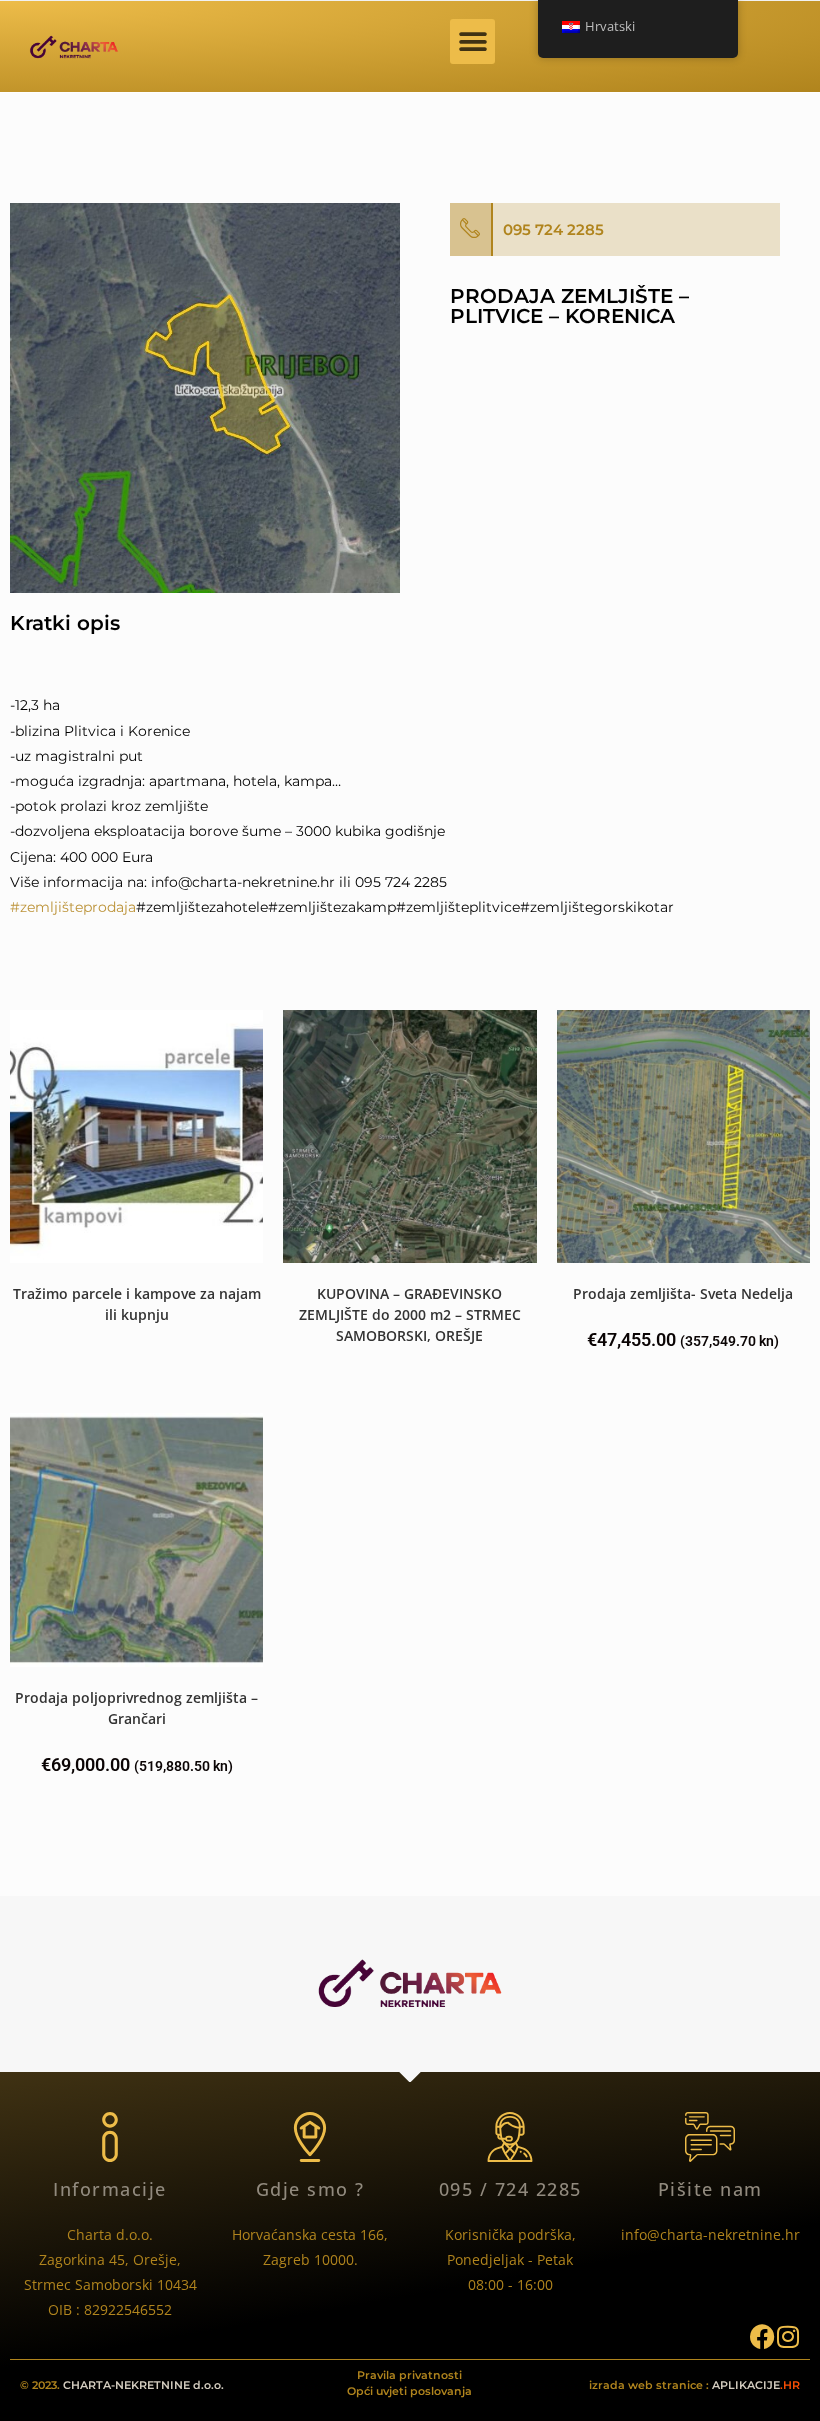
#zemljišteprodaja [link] (73, 907)
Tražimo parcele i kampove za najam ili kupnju (137, 1304)
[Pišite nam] (710, 2137)
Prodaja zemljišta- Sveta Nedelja (683, 1293)
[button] (472, 41)
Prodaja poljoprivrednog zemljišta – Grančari (136, 1708)
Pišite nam (710, 2189)
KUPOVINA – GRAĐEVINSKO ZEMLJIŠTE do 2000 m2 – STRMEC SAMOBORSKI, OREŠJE (410, 1314)
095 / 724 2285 (510, 2189)
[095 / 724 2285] (510, 2137)
